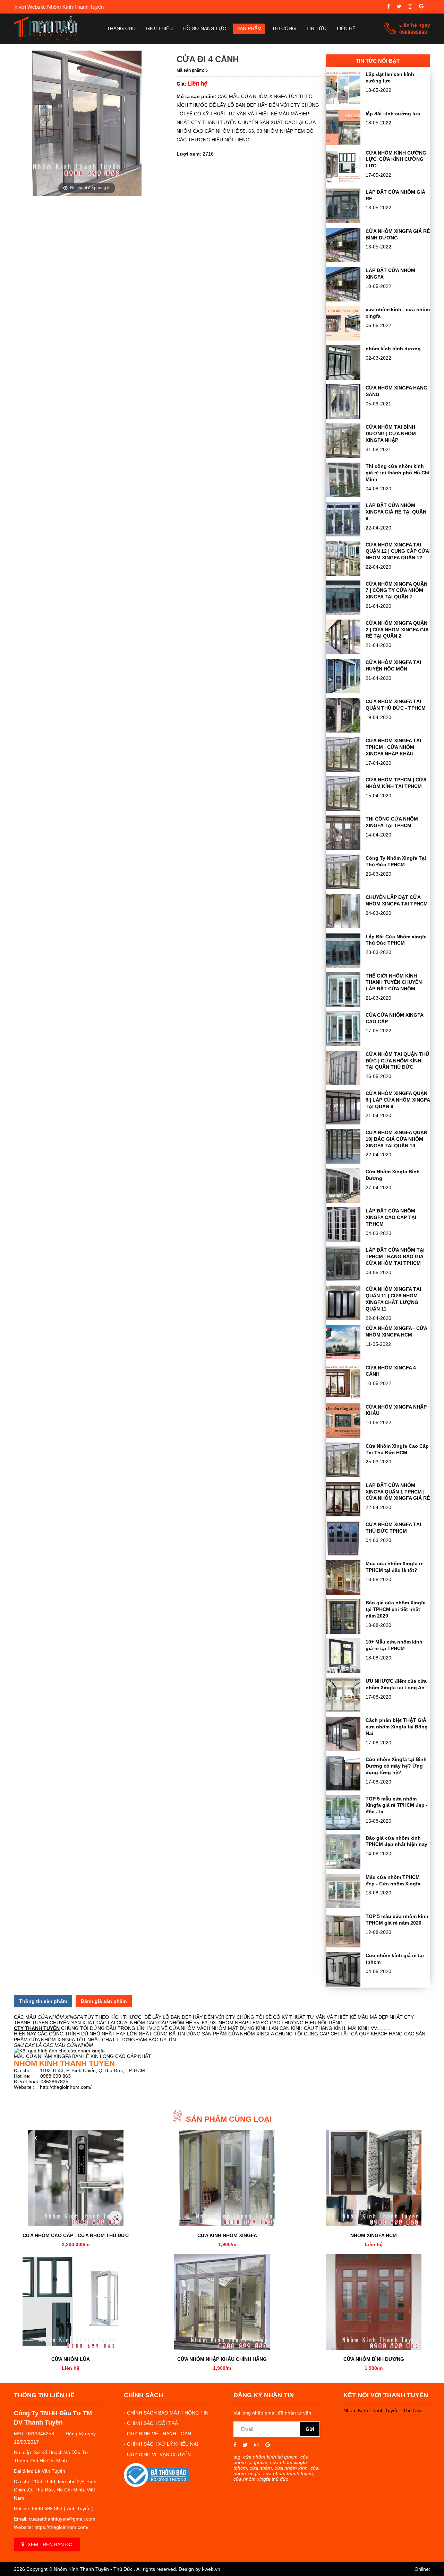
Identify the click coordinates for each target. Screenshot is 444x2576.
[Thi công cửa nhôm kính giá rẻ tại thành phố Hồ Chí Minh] (343, 496)
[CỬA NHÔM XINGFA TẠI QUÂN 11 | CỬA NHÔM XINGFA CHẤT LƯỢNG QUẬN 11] (343, 1318)
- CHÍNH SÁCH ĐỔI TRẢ (151, 2423)
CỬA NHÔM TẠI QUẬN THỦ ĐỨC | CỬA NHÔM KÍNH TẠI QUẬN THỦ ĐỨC (397, 1061)
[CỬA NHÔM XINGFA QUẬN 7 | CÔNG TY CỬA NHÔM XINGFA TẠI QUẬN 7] (343, 613)
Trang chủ (121, 29)
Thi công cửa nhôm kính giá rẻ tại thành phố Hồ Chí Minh (398, 473)
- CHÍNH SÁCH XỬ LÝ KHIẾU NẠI (161, 2444)
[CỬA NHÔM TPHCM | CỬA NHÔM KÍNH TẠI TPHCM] (343, 809)
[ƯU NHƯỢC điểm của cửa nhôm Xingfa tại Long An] (343, 1710)
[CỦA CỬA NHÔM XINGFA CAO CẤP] (343, 1044)
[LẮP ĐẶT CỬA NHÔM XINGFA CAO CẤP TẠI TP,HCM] (343, 1240)
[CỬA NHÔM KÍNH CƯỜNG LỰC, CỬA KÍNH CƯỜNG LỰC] (343, 182)
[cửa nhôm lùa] (70, 2302)
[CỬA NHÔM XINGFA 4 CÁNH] (343, 1397)
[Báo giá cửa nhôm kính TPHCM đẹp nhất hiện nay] (343, 1867)
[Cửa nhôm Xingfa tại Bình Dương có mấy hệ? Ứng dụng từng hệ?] (343, 1789)
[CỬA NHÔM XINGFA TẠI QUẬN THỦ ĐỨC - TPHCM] (343, 731)
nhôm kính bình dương (393, 349)
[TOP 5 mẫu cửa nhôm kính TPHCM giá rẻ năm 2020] (343, 1946)
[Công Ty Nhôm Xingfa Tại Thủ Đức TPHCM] (343, 887)
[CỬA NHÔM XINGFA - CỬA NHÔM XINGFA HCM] (343, 1358)
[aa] (399, 7)
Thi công (284, 29)
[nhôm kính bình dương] (343, 378)
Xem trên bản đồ (50, 2544)
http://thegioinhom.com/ (66, 2087)
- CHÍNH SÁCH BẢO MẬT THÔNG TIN (166, 2413)
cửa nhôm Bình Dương (374, 2359)
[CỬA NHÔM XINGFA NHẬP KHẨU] (343, 1436)
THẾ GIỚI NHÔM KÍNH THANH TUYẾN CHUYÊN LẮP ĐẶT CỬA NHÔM (394, 982)
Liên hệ (346, 29)
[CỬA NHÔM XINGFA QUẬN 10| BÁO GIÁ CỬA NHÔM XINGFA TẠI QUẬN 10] (343, 1162)
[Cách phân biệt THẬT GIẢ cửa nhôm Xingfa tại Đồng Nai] (343, 1750)
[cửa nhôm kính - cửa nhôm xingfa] (343, 339)
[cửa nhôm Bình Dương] (374, 2302)
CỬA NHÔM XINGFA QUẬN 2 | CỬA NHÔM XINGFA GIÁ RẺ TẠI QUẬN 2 (397, 630)
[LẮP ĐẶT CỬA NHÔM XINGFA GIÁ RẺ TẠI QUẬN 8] (343, 535)
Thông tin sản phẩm (43, 2001)
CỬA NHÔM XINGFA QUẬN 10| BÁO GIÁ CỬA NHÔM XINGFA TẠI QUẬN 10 (396, 1139)
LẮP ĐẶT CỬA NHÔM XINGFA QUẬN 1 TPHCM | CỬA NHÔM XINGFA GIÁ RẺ (398, 1492)
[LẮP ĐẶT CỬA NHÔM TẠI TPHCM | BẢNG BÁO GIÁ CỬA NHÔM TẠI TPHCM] (343, 1279)
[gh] (410, 7)
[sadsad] (389, 7)
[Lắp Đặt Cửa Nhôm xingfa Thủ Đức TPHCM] (343, 966)
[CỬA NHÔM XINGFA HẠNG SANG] (343, 417)
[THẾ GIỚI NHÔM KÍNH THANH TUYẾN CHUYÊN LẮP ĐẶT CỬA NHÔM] (343, 1005)
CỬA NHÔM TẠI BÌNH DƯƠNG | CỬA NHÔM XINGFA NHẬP (391, 433)
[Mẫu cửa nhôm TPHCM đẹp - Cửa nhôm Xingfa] (343, 1907)
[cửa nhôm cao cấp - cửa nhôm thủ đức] (76, 2178)
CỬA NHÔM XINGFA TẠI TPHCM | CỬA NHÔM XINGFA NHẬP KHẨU (393, 747)
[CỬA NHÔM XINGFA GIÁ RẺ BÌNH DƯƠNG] (343, 261)
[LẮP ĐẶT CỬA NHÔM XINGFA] (343, 300)
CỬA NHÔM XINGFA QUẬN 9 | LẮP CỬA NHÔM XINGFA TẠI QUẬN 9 (398, 1100)
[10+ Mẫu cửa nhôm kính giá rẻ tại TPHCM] (343, 1671)
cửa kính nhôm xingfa (227, 2235)
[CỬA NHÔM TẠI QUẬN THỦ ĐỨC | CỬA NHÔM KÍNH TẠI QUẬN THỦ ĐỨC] (343, 1084)
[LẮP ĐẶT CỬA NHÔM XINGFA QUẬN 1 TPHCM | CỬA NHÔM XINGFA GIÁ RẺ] (343, 1515)
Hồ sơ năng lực (205, 29)
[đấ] (421, 7)
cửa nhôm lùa (71, 2359)
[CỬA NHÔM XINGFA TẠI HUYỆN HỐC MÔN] (343, 692)
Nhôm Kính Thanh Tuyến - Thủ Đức (383, 2410)
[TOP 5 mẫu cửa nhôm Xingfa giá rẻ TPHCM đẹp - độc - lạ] (343, 1828)
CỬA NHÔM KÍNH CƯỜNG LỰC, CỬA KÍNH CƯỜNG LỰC (396, 159)
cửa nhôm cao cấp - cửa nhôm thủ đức (76, 2235)
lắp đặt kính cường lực (393, 114)
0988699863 (413, 32)
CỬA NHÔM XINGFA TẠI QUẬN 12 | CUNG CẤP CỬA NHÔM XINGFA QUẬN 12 (397, 551)
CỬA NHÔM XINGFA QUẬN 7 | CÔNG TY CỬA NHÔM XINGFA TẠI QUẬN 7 (396, 590)
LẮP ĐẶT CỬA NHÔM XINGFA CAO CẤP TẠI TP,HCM (391, 1217)
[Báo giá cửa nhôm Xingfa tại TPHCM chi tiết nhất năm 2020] (343, 1632)
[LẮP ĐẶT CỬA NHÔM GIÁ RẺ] (343, 221)
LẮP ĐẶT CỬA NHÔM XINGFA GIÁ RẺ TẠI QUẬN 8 (396, 512)
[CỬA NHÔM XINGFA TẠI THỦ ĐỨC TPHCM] (343, 1554)
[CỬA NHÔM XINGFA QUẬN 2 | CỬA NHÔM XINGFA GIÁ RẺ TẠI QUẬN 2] (343, 652)
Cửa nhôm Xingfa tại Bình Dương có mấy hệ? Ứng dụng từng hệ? (396, 1766)
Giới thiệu (159, 29)
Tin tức (316, 29)
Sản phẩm (249, 29)
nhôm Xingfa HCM (374, 2235)
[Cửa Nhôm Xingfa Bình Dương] (343, 1201)
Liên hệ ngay (415, 25)
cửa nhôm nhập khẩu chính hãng (222, 2359)
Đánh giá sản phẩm (104, 2001)
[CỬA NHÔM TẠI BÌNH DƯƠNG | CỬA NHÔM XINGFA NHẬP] (343, 456)
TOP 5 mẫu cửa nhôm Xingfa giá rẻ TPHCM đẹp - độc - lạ (397, 1805)
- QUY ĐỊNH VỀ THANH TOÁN (157, 2434)
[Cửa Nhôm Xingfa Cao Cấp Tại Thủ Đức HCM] (343, 1475)
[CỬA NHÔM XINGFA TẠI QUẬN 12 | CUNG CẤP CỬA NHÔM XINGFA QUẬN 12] (343, 574)
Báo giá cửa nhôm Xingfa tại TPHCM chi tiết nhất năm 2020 (396, 1609)
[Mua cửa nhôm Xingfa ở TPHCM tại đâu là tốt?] (343, 1593)
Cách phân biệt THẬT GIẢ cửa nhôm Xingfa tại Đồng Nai (397, 1727)
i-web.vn (211, 2569)
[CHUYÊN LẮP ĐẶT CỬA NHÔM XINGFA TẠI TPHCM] (343, 927)
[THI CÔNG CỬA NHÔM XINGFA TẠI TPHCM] (343, 848)
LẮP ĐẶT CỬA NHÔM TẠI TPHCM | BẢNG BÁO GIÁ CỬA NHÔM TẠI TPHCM (395, 1256)
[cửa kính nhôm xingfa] (227, 2178)
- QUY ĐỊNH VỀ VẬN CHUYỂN (157, 2454)
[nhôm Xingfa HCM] (374, 2178)
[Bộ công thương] (156, 2485)
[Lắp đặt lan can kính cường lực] (343, 104)
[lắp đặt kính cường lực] (343, 143)
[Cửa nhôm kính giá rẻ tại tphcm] (343, 1985)
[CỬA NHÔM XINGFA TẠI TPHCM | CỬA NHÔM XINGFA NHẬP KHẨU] (343, 770)
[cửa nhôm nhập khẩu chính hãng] (222, 2302)
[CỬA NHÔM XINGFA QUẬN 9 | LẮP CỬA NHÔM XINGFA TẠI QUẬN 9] (343, 1123)
